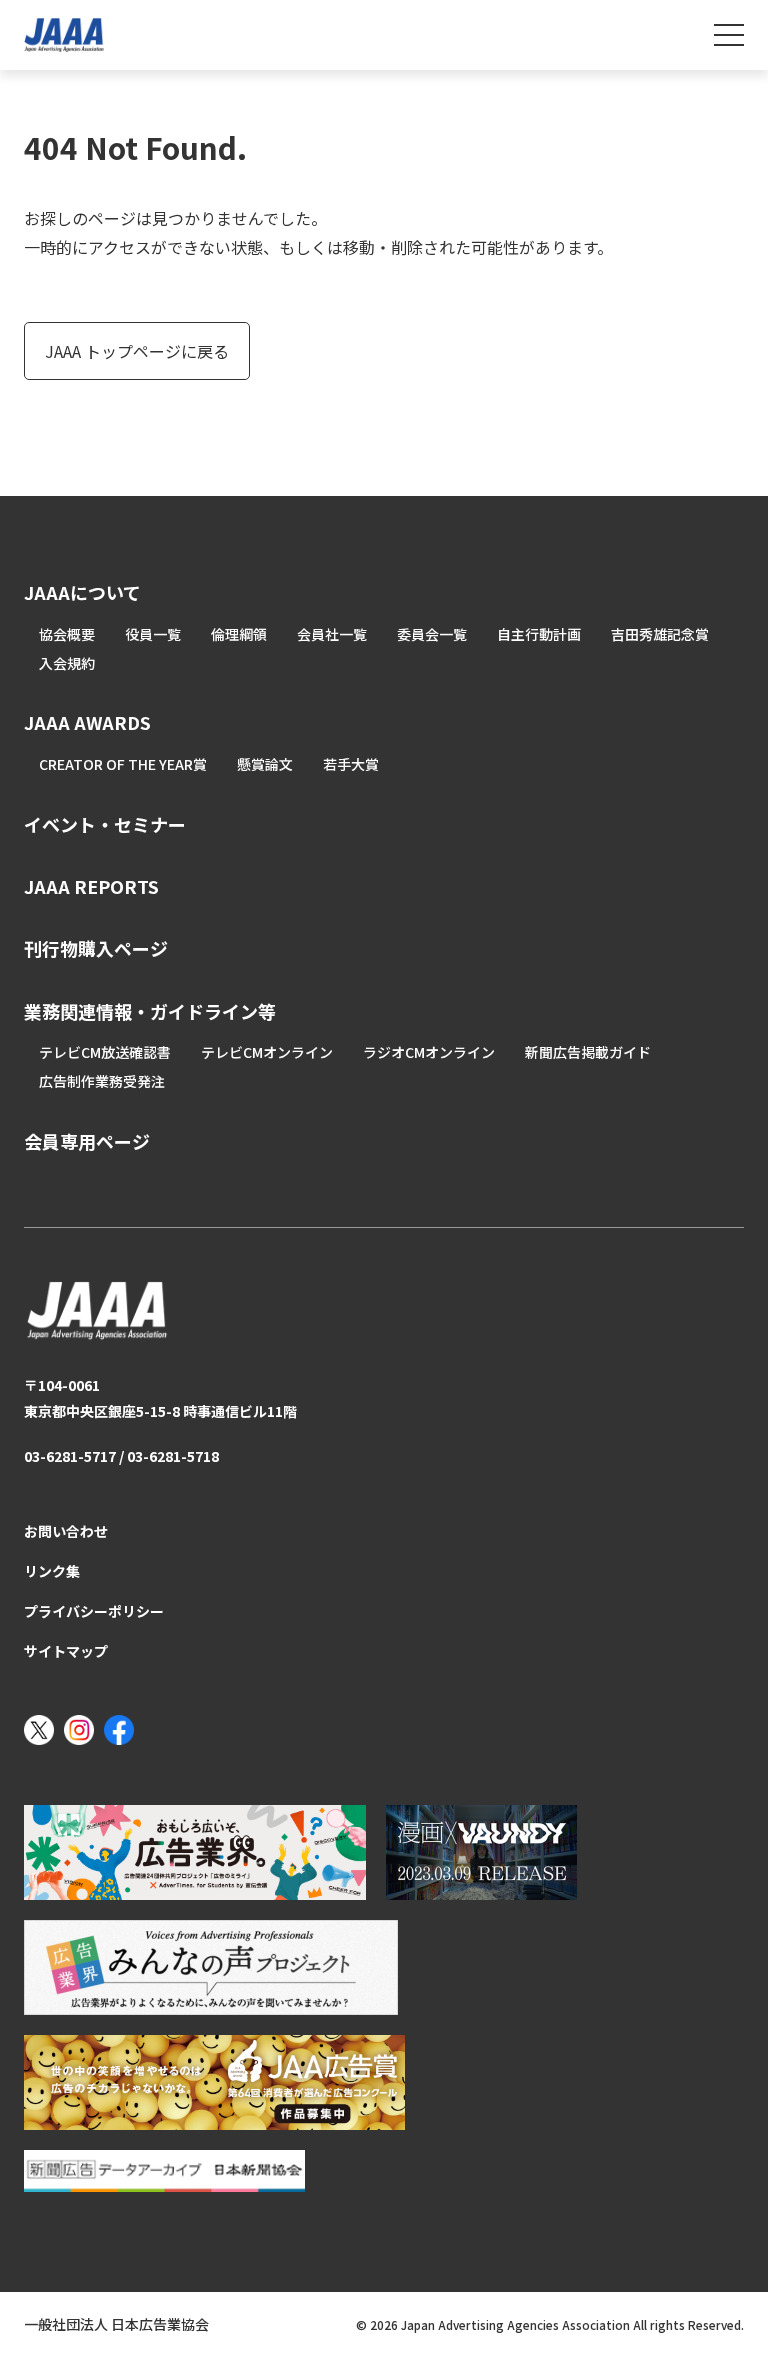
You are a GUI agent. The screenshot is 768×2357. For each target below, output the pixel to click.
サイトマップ (66, 1651)
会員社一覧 (332, 634)
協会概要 (67, 634)
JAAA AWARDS (87, 722)
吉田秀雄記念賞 (660, 634)
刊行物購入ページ (96, 948)
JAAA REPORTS (91, 886)
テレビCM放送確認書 (105, 1052)
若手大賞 (351, 764)
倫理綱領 (239, 634)
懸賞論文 (265, 764)
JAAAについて (82, 592)
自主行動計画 (539, 634)
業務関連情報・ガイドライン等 (150, 1011)
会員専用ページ (87, 1141)
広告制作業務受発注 (102, 1081)
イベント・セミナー (105, 824)
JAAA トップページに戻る (137, 351)
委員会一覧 (432, 634)
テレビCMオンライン (267, 1052)
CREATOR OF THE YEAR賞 (123, 764)
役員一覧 (153, 634)
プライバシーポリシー (94, 1611)
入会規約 (67, 663)
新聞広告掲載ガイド (588, 1052)
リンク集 (52, 1571)
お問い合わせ (66, 1531)
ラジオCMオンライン (429, 1052)
